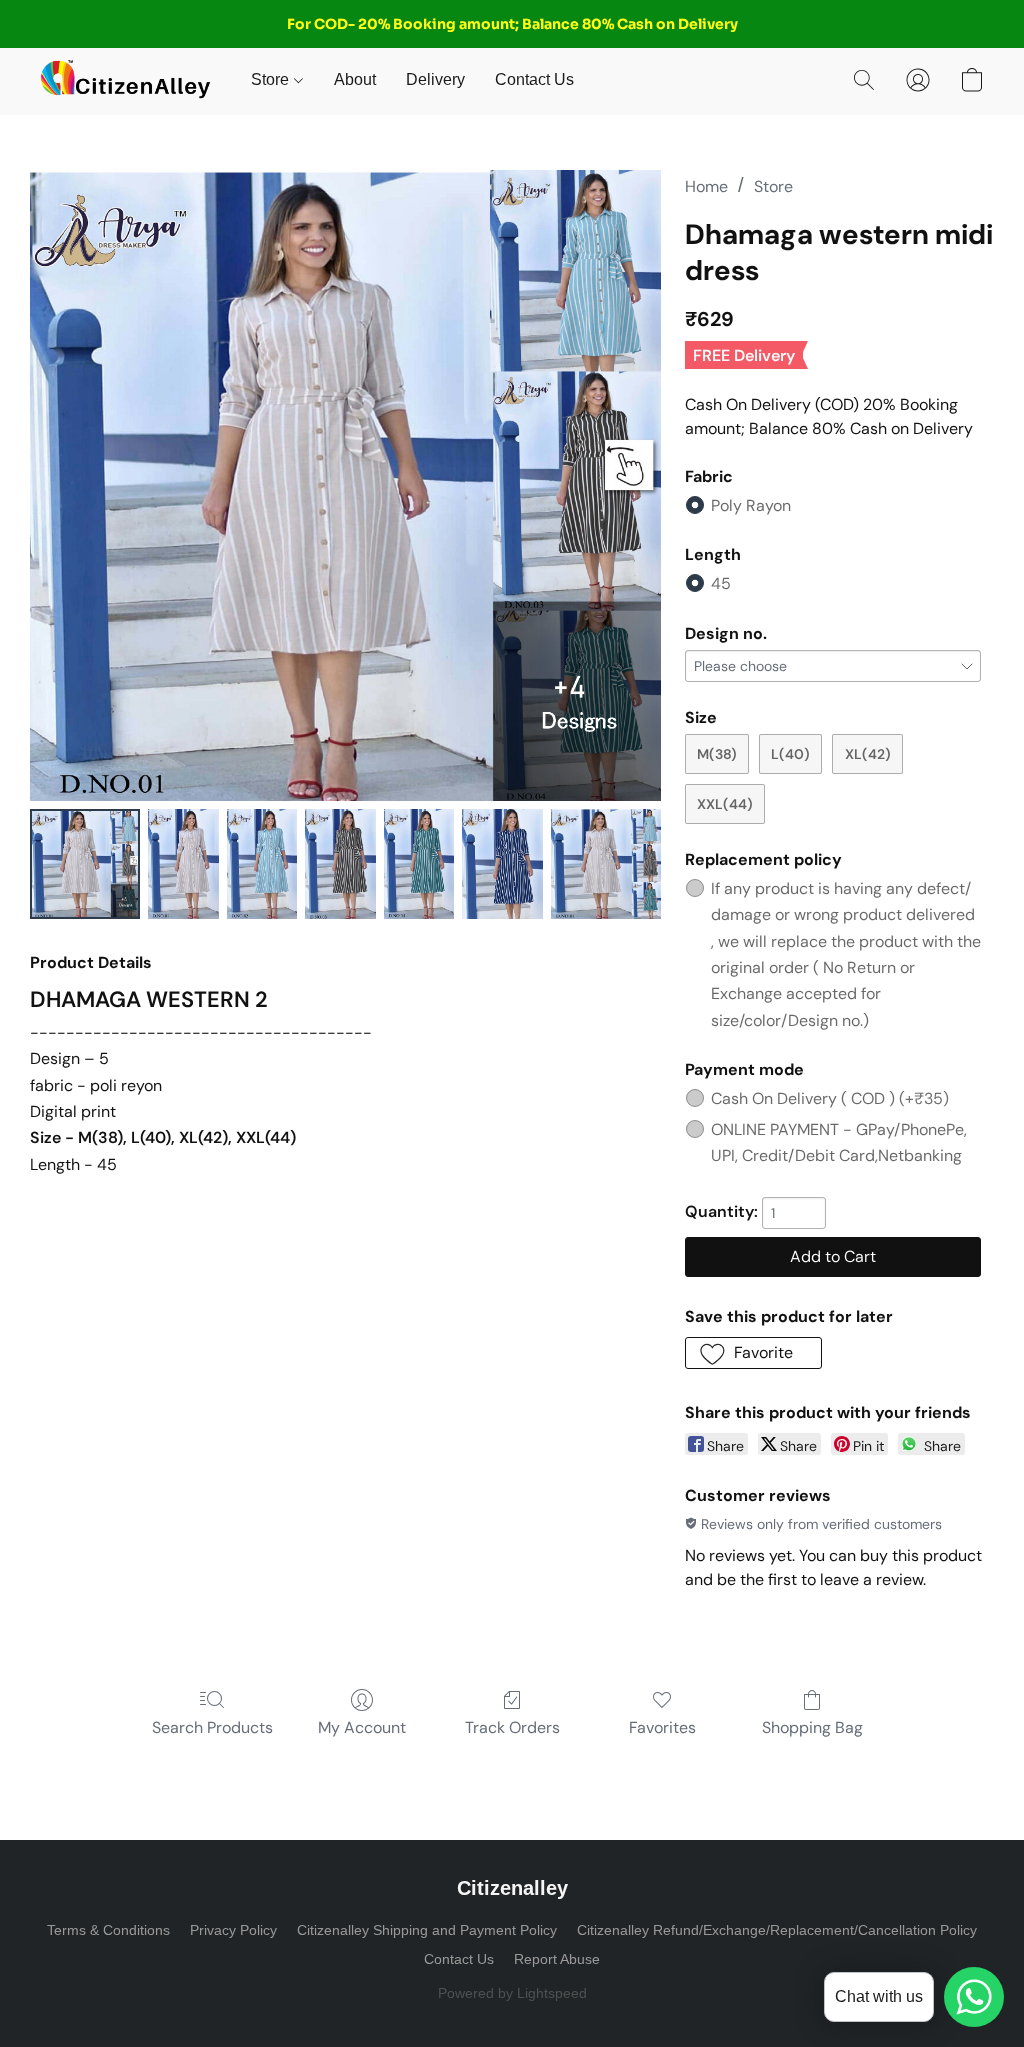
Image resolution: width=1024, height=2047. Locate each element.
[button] (125, 80)
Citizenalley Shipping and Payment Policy (427, 1930)
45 (721, 583)
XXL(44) (725, 804)
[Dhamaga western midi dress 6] (606, 864)
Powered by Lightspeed (512, 1993)
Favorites (662, 1727)
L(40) (790, 754)
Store (272, 79)
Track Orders (512, 1727)
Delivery (435, 79)
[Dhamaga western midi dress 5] (502, 864)
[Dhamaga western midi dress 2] (262, 864)
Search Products (212, 1727)
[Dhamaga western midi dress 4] (419, 864)
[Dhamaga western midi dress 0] (85, 864)
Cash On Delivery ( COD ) (830, 1098)
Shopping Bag (812, 1727)
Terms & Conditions (108, 1930)
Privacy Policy (233, 1930)
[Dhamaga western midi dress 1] (183, 864)
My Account (362, 1727)
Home (706, 186)
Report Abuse (557, 1959)
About (355, 79)
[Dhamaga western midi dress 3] (340, 864)
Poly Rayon (751, 505)
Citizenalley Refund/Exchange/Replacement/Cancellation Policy (777, 1930)
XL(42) (868, 754)
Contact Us (534, 79)
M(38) (717, 754)
